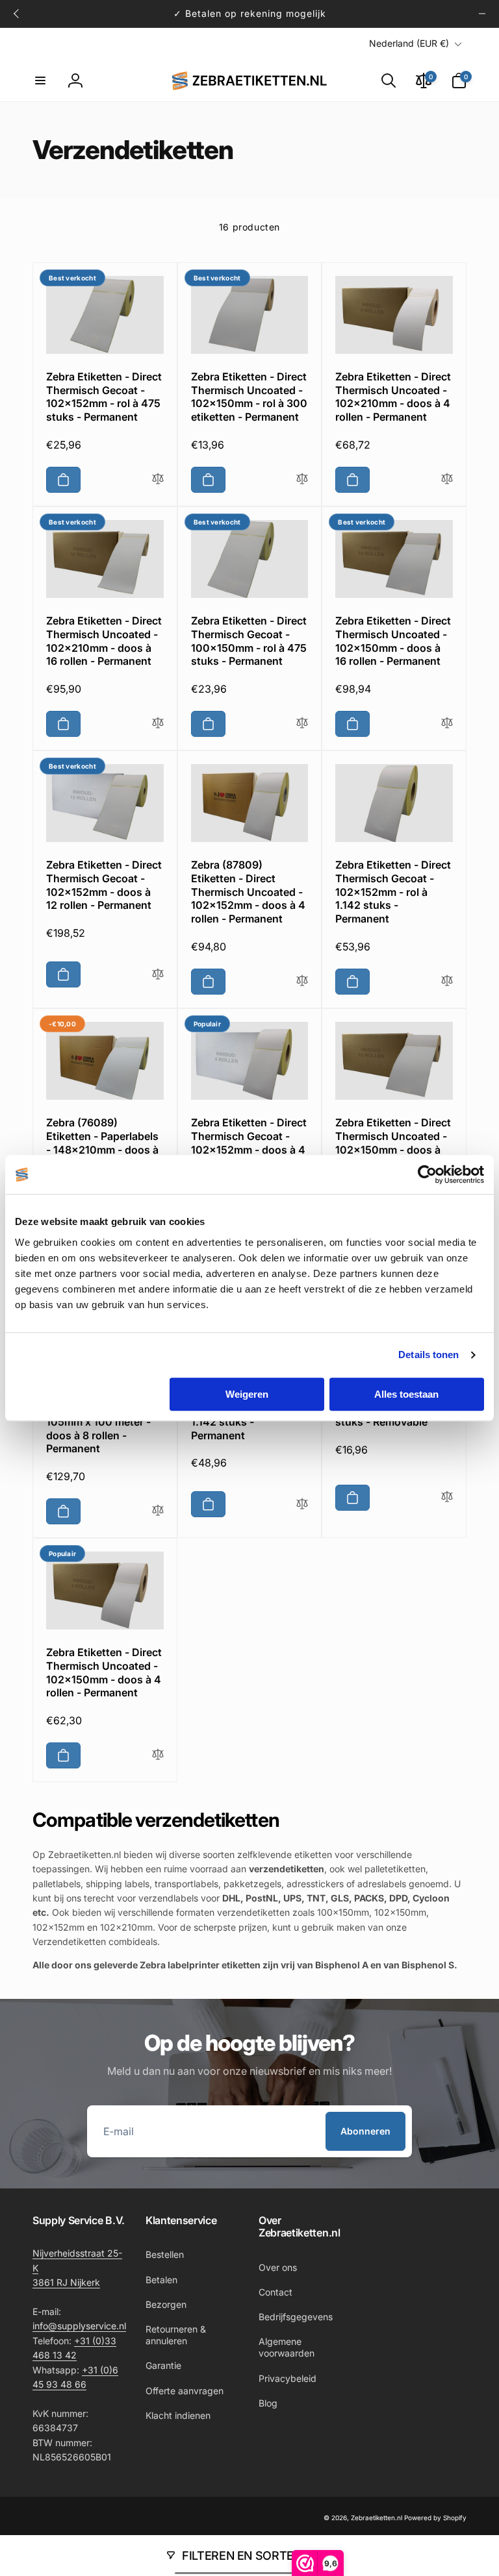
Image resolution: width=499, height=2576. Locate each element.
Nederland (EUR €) (409, 43)
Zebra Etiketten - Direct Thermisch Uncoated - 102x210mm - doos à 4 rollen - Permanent (393, 397)
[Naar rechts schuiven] (482, 14)
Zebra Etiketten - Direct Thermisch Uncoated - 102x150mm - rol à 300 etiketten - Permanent (249, 397)
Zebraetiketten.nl (377, 2518)
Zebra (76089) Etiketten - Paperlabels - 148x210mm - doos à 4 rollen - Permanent (102, 1143)
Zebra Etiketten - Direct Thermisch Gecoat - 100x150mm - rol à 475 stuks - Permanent (249, 641)
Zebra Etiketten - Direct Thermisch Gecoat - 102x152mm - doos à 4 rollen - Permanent (249, 1143)
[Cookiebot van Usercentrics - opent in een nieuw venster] (427, 1174)
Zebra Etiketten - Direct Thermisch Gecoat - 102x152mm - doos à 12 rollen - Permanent (104, 885)
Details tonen (429, 1355)
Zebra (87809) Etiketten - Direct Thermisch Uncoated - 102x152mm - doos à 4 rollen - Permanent (248, 892)
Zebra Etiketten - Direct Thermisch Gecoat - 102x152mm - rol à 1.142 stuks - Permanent (393, 892)
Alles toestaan (406, 1394)
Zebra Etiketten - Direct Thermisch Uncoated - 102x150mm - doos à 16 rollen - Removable (393, 1143)
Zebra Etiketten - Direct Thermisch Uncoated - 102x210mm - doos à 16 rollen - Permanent (104, 641)
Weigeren (247, 1394)
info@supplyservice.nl (79, 2326)
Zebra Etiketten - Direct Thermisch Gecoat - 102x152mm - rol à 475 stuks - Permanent (104, 397)
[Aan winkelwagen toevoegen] (63, 480)
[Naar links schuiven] (17, 14)
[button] (40, 80)
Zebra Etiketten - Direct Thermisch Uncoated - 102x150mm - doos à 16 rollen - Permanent (393, 641)
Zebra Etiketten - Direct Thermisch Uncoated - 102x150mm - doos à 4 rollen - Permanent (104, 1672)
